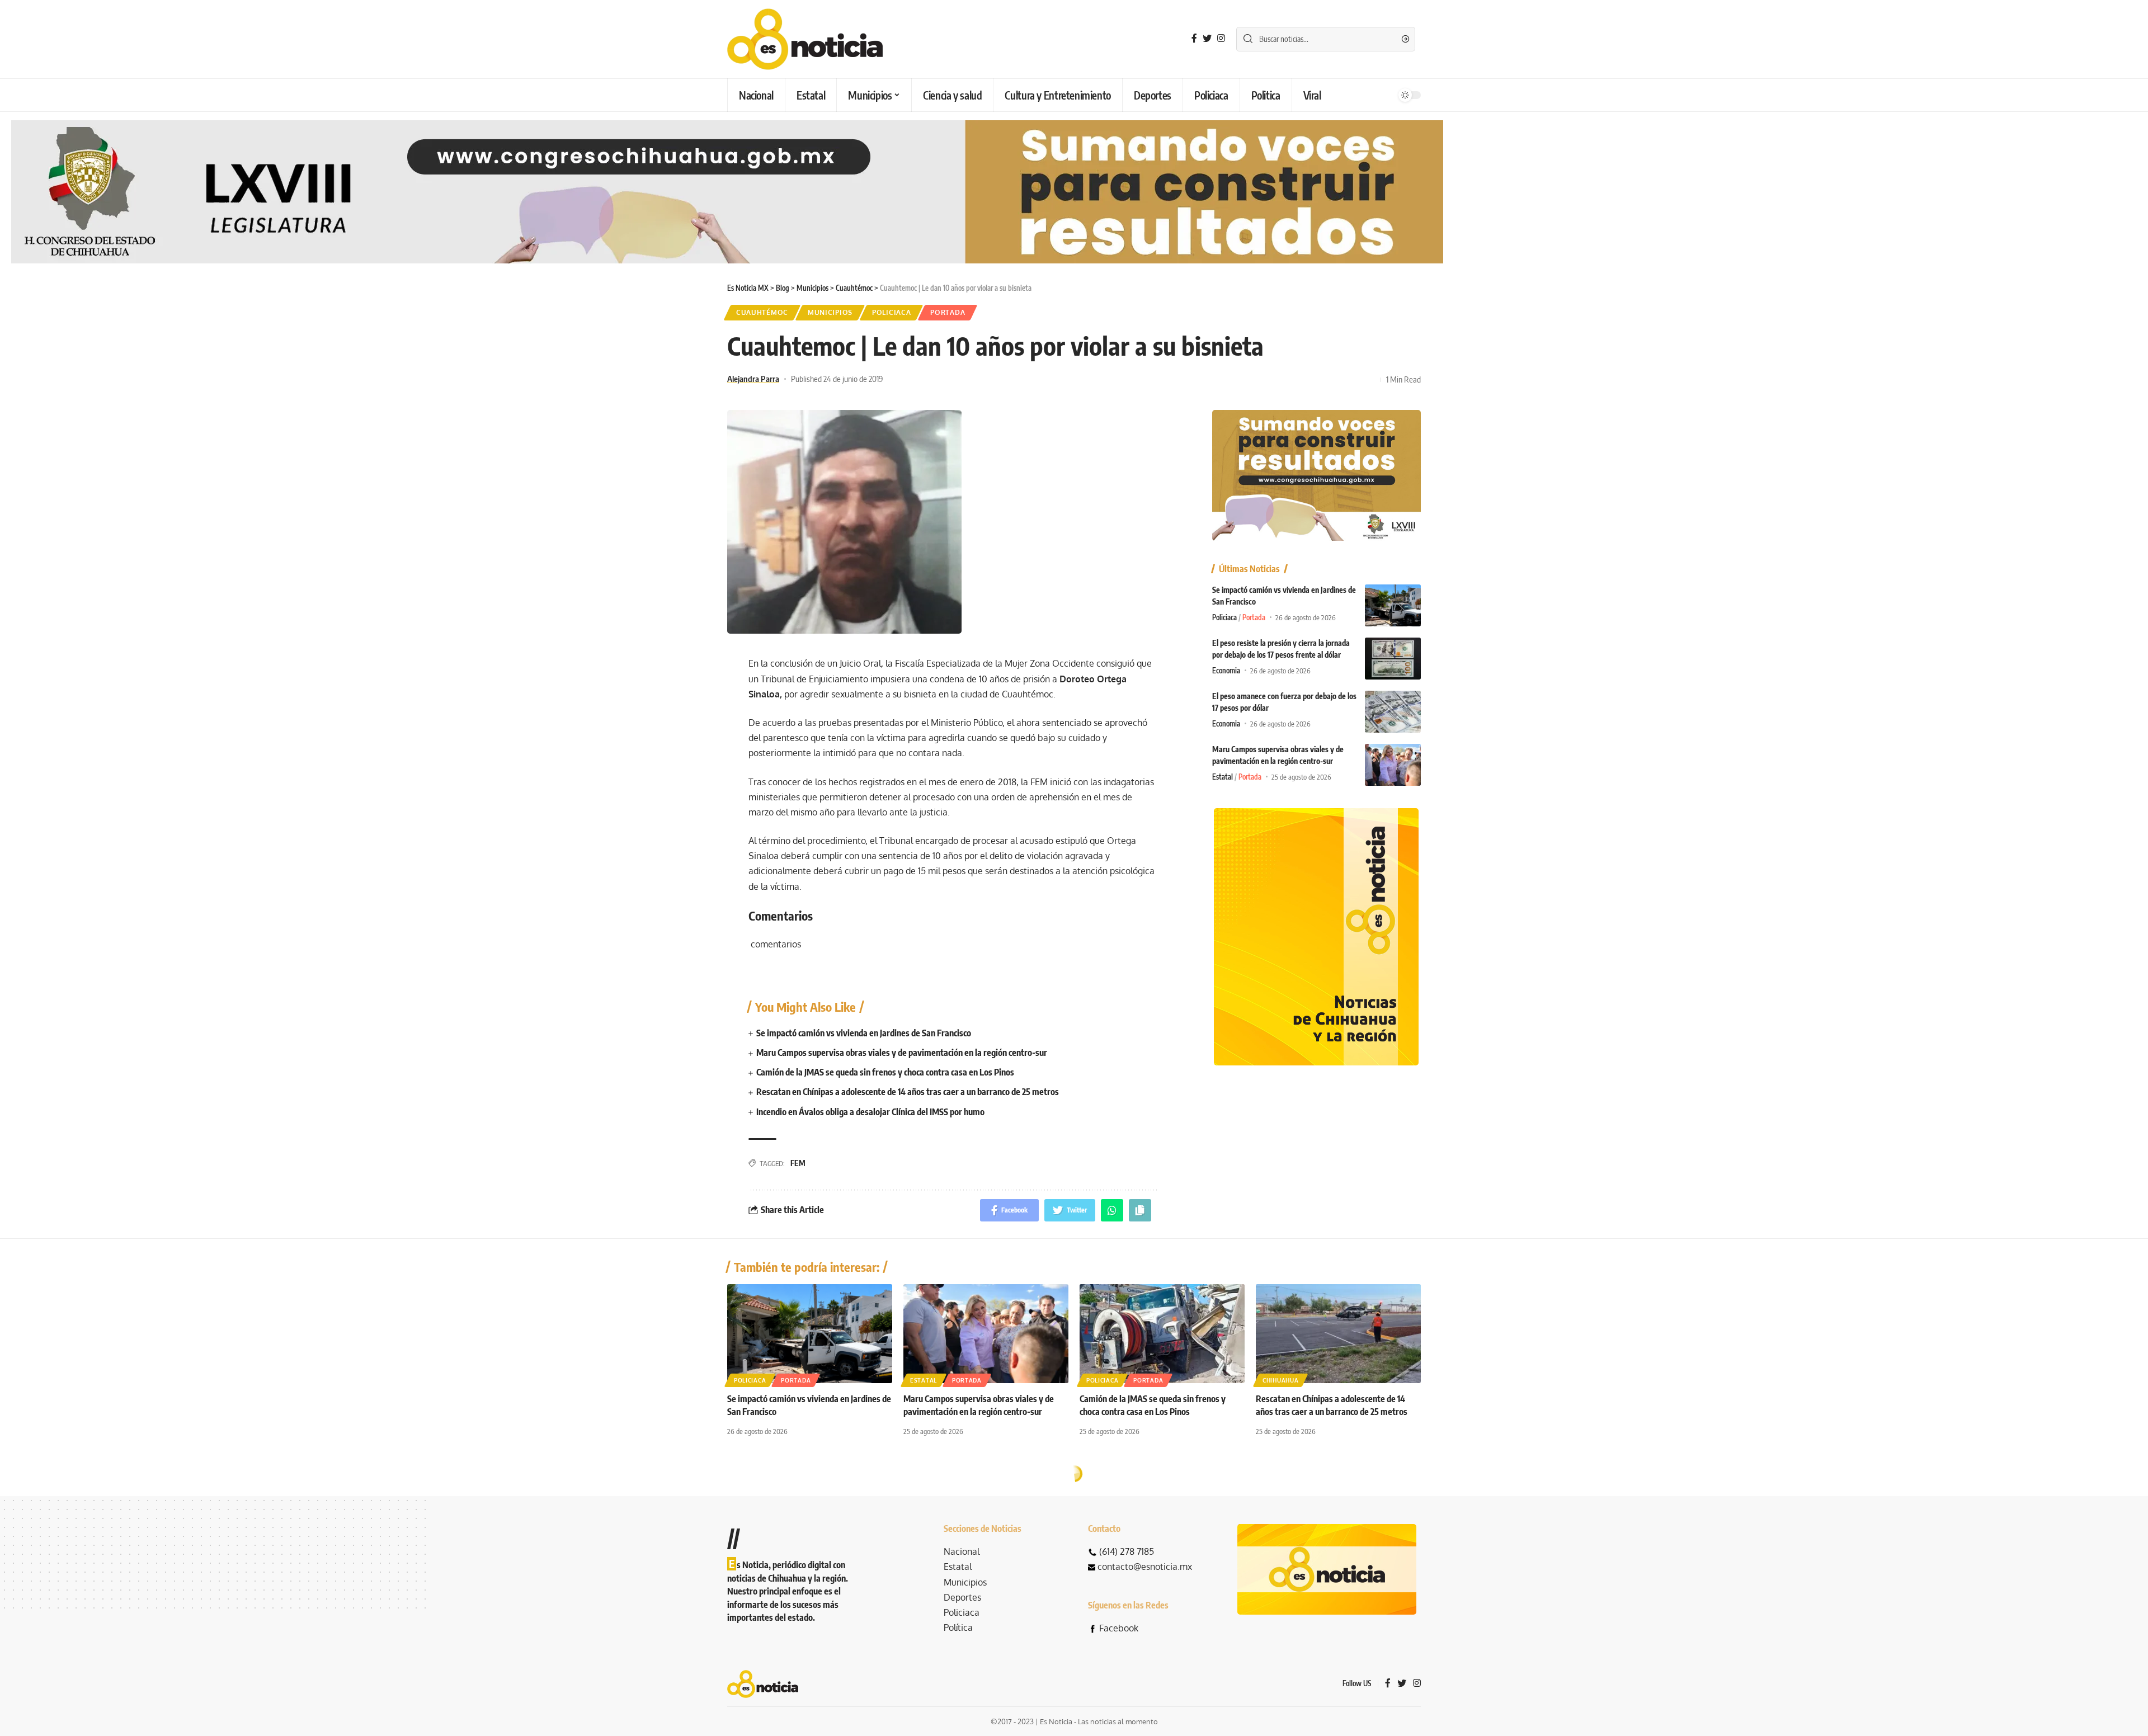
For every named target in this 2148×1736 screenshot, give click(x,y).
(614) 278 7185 (1127, 1551)
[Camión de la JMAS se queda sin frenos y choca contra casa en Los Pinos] (1162, 1334)
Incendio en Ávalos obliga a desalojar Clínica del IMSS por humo (870, 1112)
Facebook (1119, 1628)
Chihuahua (1280, 1380)
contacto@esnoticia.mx (1145, 1567)
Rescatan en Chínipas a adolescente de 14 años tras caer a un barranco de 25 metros (908, 1092)
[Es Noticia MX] (805, 39)
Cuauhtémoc (762, 312)
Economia (1226, 671)
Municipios (830, 312)
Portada (948, 312)
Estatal (1223, 777)
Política (958, 1627)
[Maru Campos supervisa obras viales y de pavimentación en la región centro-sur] (1393, 765)
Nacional (962, 1551)
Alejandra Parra (753, 379)
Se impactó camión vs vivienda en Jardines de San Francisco (864, 1033)
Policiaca (891, 312)
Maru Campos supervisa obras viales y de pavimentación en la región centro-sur (902, 1053)
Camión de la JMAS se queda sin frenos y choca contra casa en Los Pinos (885, 1072)
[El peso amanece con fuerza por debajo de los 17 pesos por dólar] (1393, 712)
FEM (798, 1163)
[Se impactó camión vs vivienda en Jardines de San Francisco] (1393, 605)
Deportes (962, 1597)
